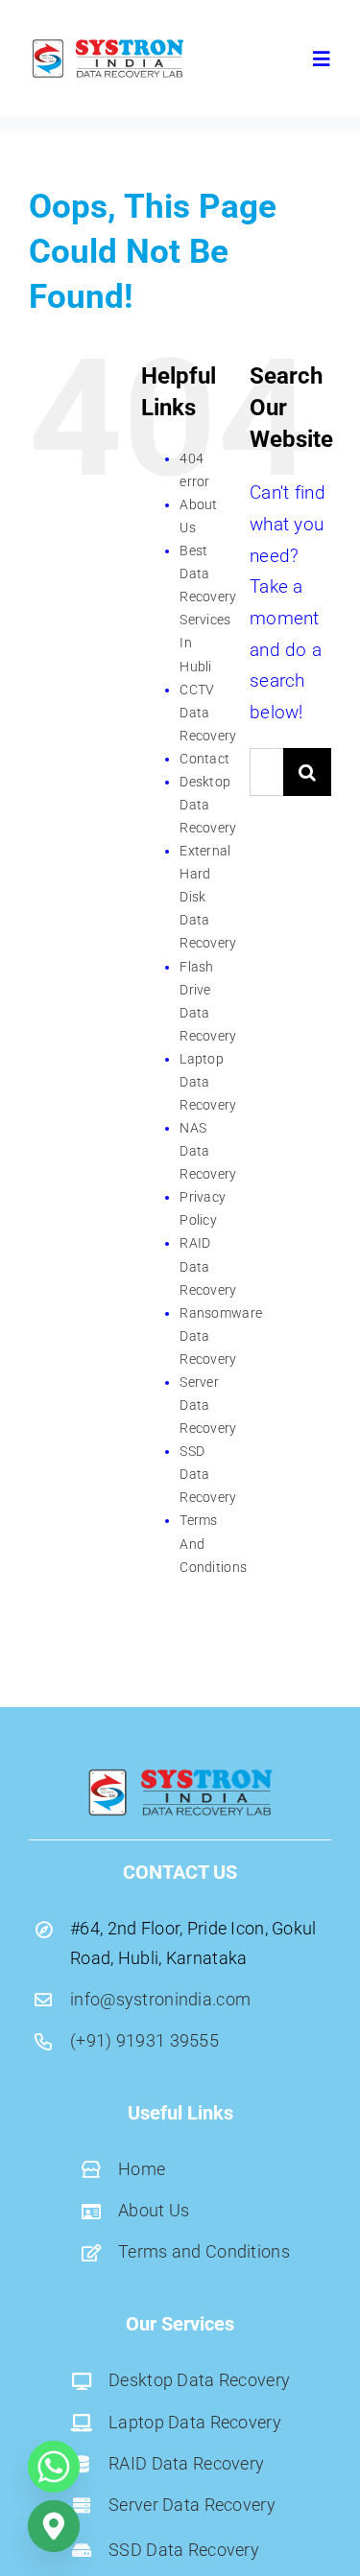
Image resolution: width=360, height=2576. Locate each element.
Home (142, 2169)
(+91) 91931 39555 (144, 2040)
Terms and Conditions (204, 2251)
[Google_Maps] (54, 2526)
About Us (154, 2210)
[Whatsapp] (54, 2467)
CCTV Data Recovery (208, 713)
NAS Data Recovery (208, 1151)
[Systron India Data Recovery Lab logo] (108, 45)
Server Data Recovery (208, 1405)
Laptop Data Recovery (208, 1082)
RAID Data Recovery (208, 1266)
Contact (204, 759)
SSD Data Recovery (208, 1474)
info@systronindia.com (160, 1999)
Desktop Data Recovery (208, 805)
